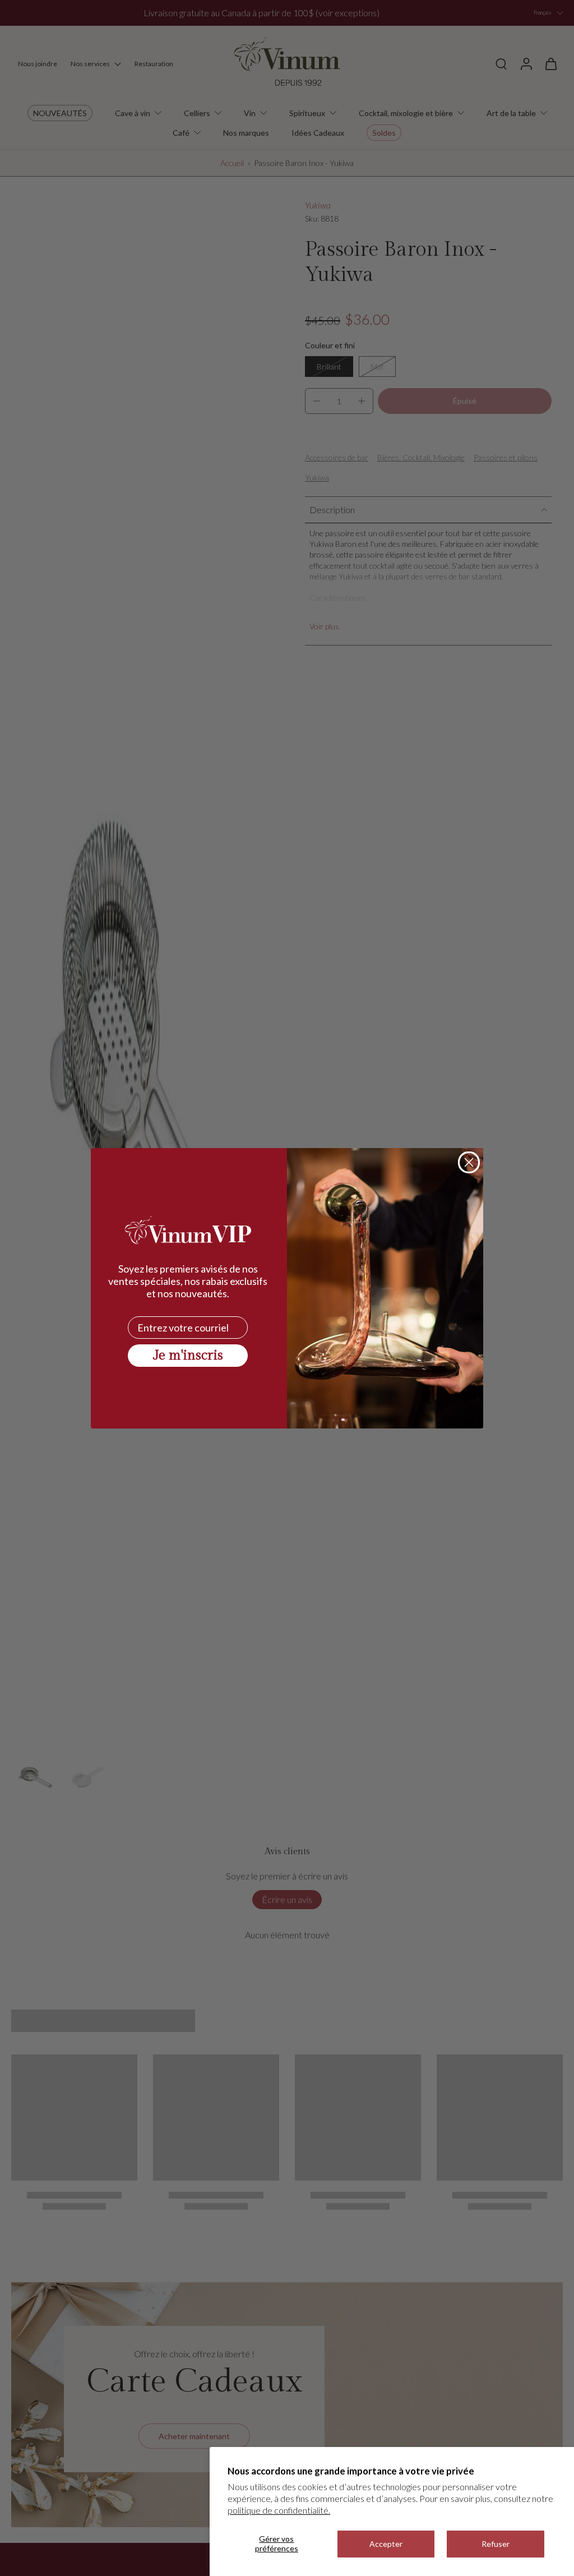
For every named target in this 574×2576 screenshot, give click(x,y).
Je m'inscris (188, 1356)
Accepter (386, 2544)
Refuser (496, 2544)
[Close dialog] (469, 1162)
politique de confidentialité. (279, 2510)
